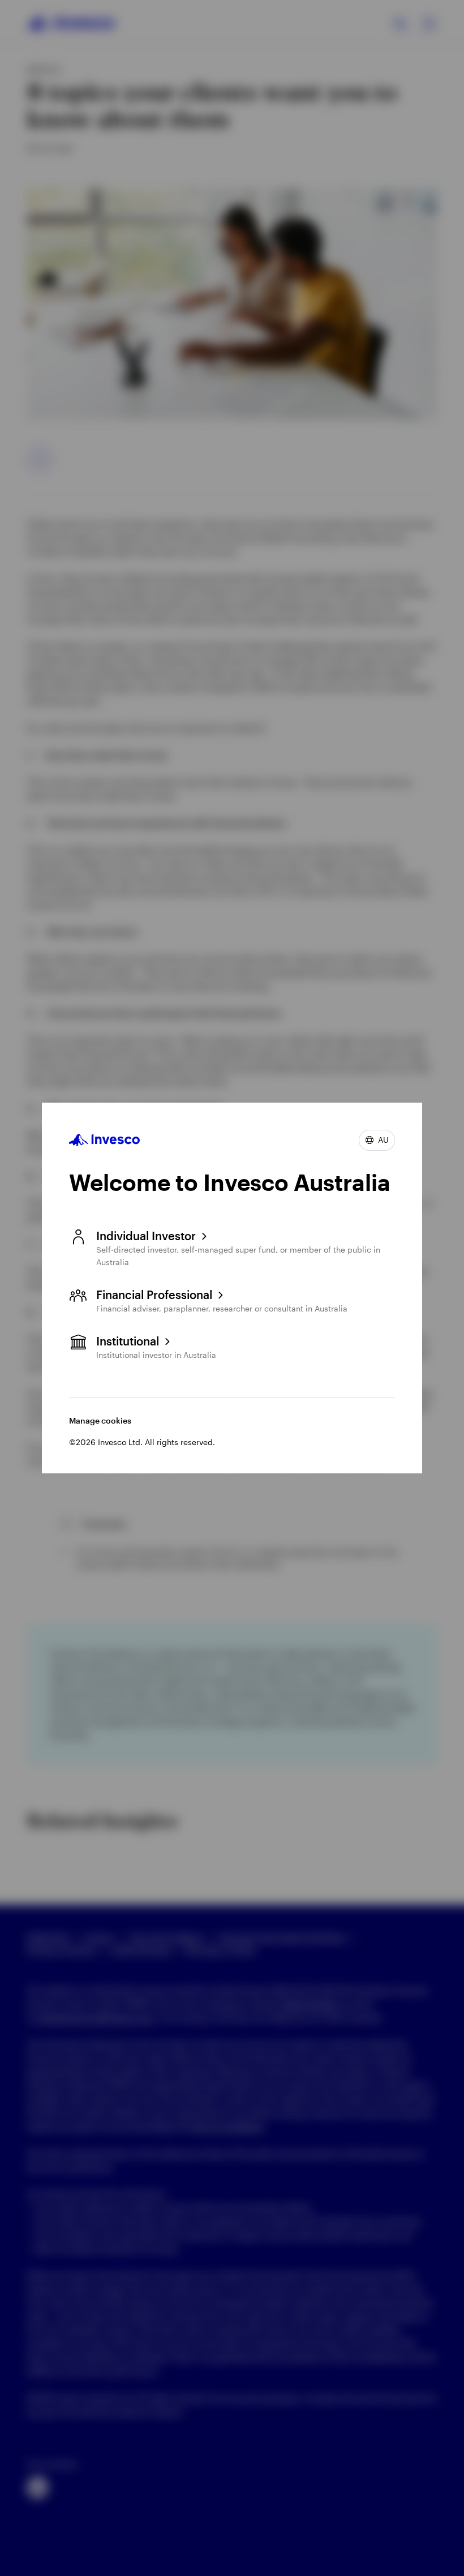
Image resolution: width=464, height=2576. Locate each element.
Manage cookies (100, 1420)
